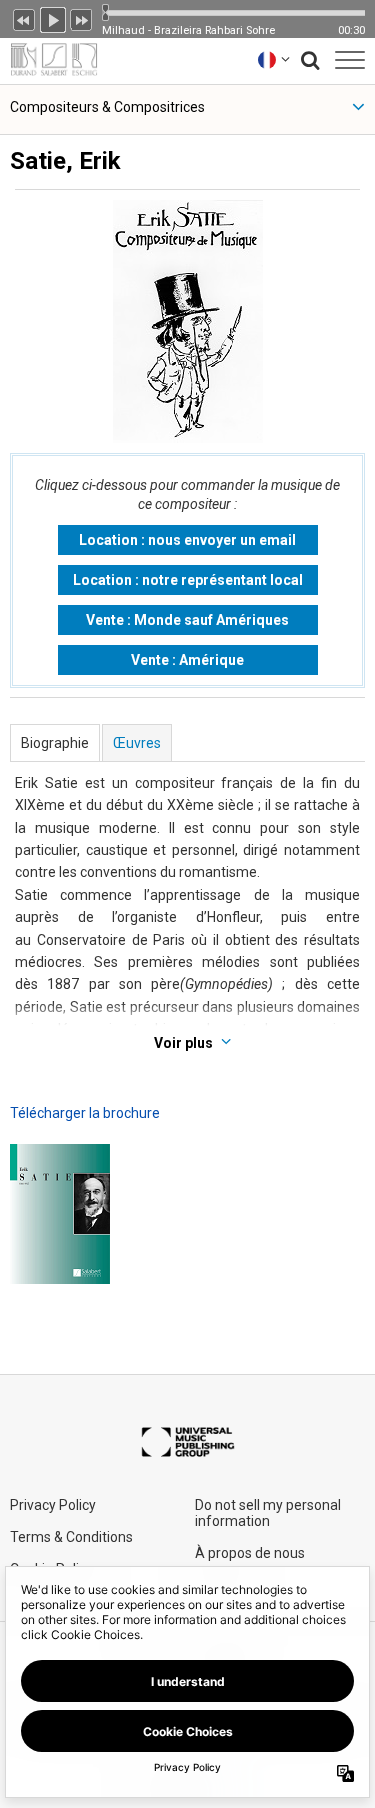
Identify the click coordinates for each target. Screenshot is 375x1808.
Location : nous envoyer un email (187, 540)
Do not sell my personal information (268, 1513)
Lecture (53, 18)
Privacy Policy (53, 1505)
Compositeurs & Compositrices (107, 107)
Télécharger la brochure (85, 1113)
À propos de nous (250, 1553)
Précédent (24, 18)
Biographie (55, 743)
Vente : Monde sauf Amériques (187, 620)
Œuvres (137, 743)
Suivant (82, 18)
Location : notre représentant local (188, 580)
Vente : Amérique (187, 660)
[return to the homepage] (49, 59)
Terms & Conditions (71, 1537)
